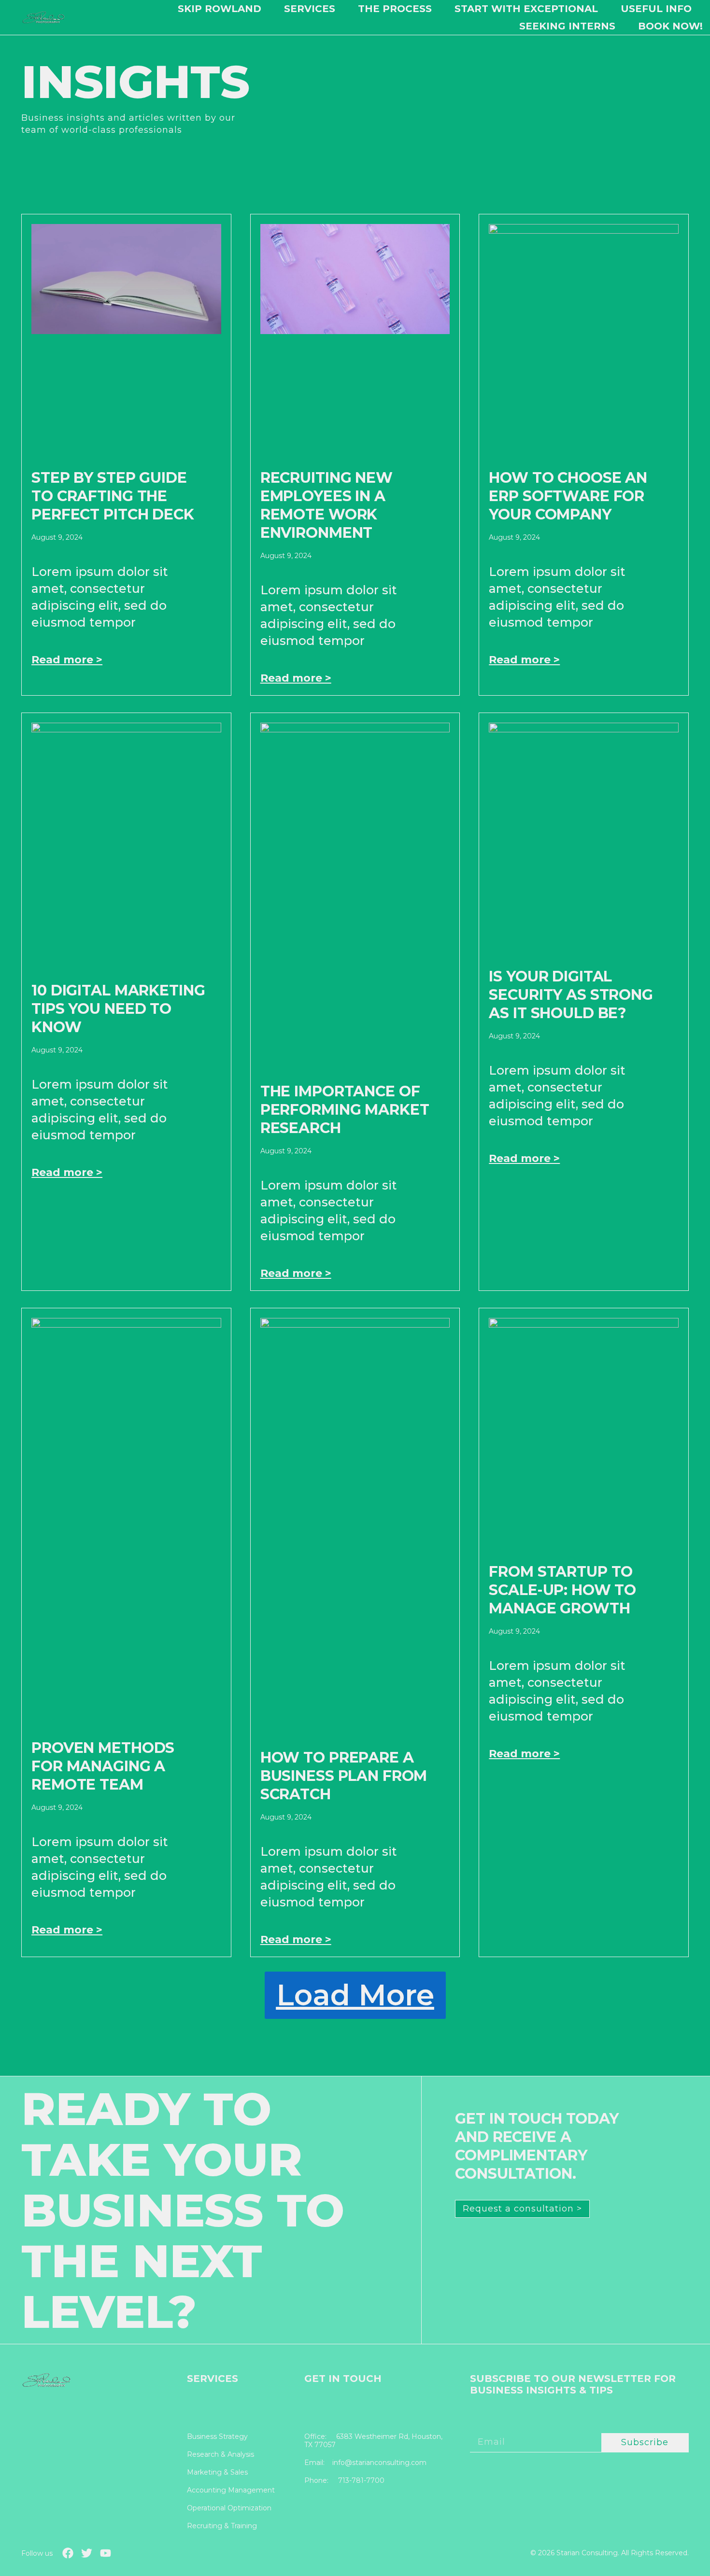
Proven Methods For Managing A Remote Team (103, 1766)
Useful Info (656, 9)
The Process (395, 9)
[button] (355, 1995)
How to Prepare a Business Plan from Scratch (344, 1776)
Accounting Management (231, 2490)
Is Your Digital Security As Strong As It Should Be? (571, 995)
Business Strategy (217, 2437)
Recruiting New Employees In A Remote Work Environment (327, 505)
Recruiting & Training (222, 2526)
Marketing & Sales (217, 2472)
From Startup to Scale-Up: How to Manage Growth (562, 1590)
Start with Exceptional (526, 9)
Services (310, 9)
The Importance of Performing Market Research (345, 1110)
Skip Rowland (220, 9)
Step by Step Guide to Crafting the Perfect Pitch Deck (113, 496)
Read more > (67, 660)
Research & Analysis (220, 2455)
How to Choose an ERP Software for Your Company (568, 496)
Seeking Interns (567, 26)
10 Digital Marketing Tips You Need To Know (118, 1009)
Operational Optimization (229, 2508)
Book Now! (670, 26)
